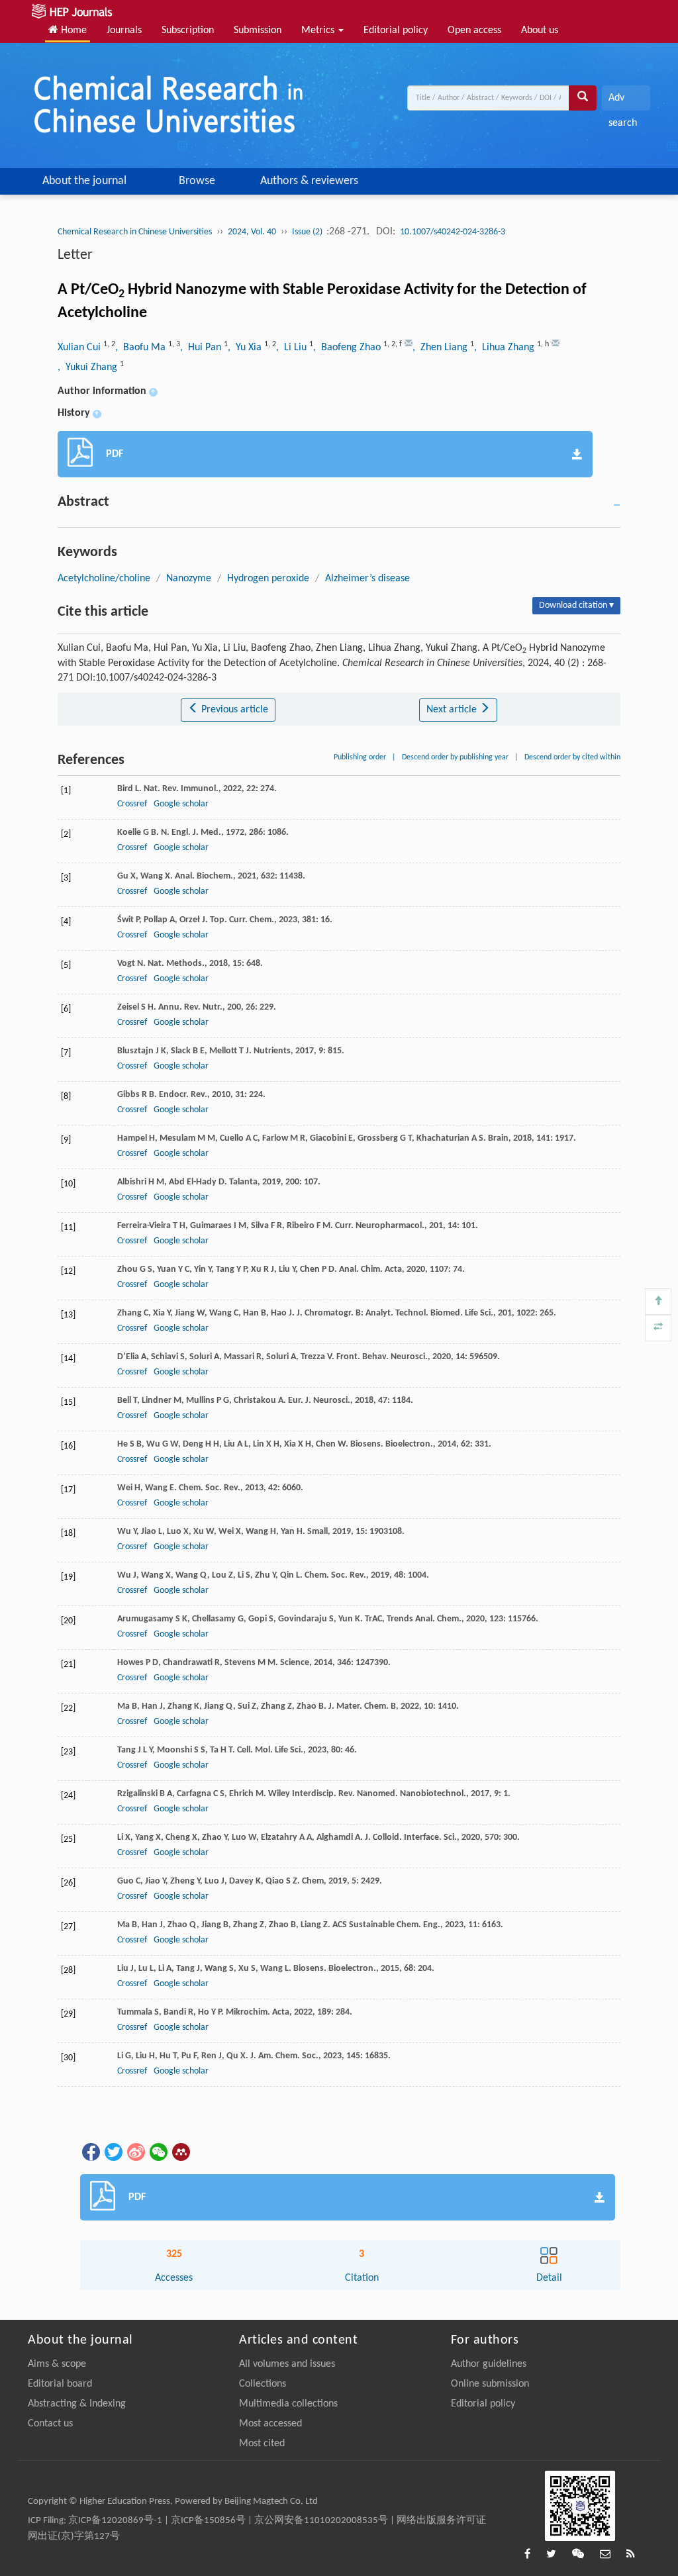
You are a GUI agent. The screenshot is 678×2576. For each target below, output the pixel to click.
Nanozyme (189, 579)
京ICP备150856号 (208, 2521)
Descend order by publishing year (455, 757)
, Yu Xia (246, 348)
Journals (124, 30)
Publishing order (360, 757)
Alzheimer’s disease (367, 579)
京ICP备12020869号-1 (115, 2521)
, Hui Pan (202, 348)
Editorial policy (396, 30)
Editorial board (60, 2384)
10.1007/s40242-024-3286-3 (453, 232)
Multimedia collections (288, 2404)
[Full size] (658, 1328)
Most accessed (270, 2424)
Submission (258, 30)
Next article (453, 710)
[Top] (658, 1302)
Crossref (132, 804)
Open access (474, 30)
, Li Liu (293, 348)
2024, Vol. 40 (252, 232)
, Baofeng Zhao (348, 348)
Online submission (490, 2384)
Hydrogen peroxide (268, 579)
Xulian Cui (80, 348)
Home (73, 30)
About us (540, 30)
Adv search (623, 102)
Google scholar (181, 804)
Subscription (188, 30)
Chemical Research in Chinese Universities (135, 232)
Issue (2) (308, 232)
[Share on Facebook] (90, 2152)
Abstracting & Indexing (77, 2404)
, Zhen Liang (441, 348)
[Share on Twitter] (113, 2152)
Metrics (319, 30)
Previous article (233, 710)
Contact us (50, 2424)
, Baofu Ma (142, 348)
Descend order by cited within (572, 757)
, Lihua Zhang (506, 348)
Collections (263, 2384)
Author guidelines (489, 2364)
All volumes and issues (287, 2364)
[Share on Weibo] (135, 2152)
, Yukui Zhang (89, 367)
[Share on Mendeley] (180, 2152)
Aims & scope (57, 2364)
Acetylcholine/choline (104, 579)
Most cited (262, 2444)
